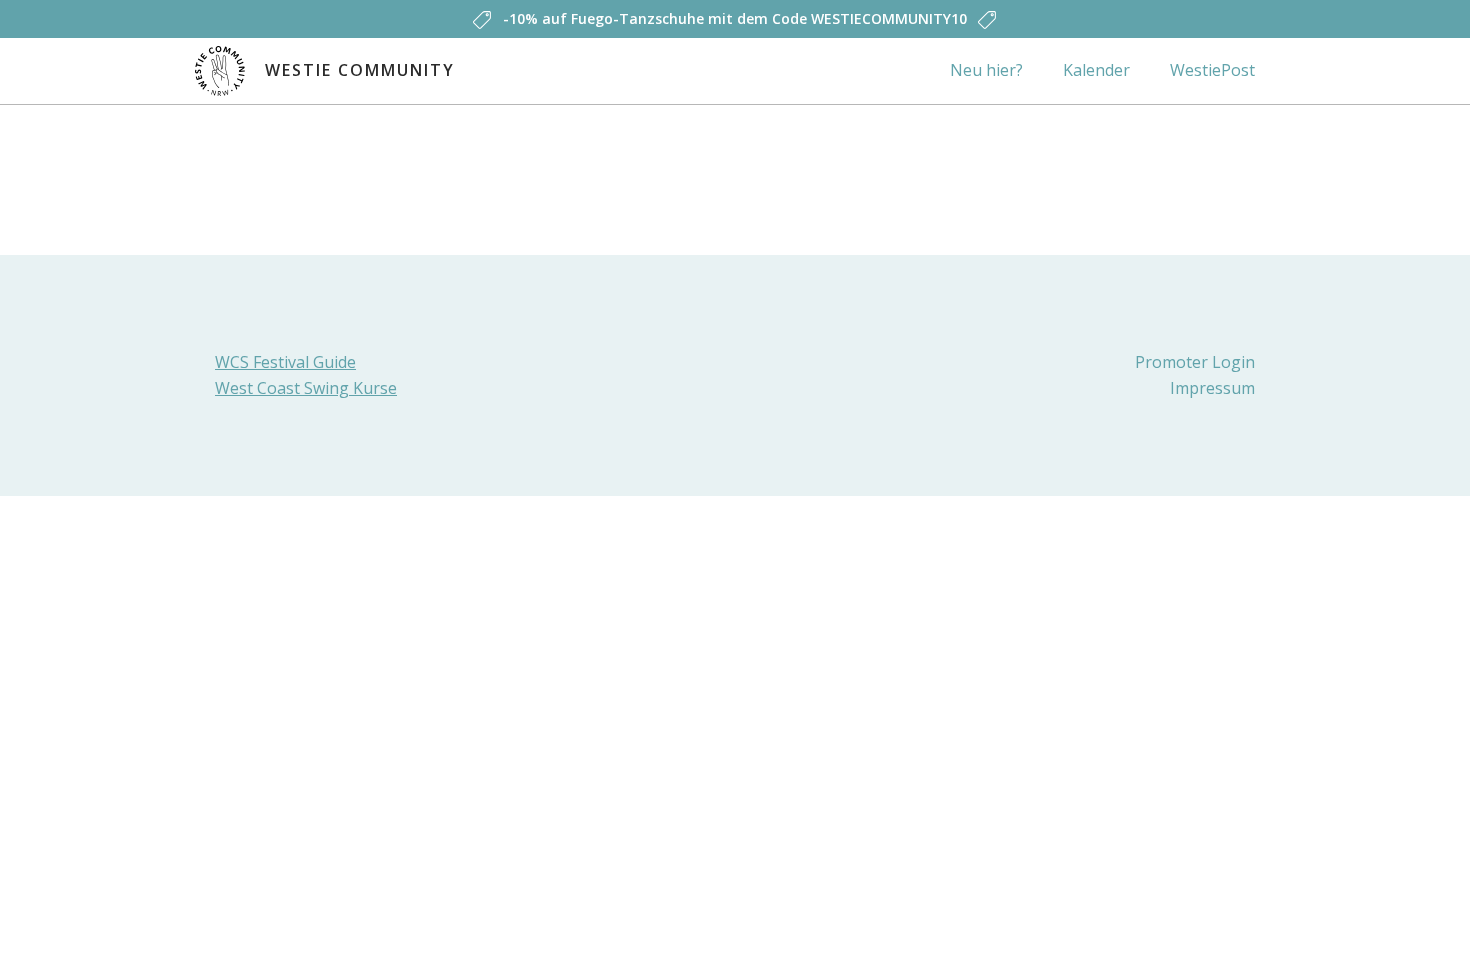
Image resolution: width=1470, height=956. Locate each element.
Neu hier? (986, 70)
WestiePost (1212, 70)
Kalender (1096, 70)
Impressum (1212, 388)
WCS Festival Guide (285, 362)
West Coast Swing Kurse (306, 388)
